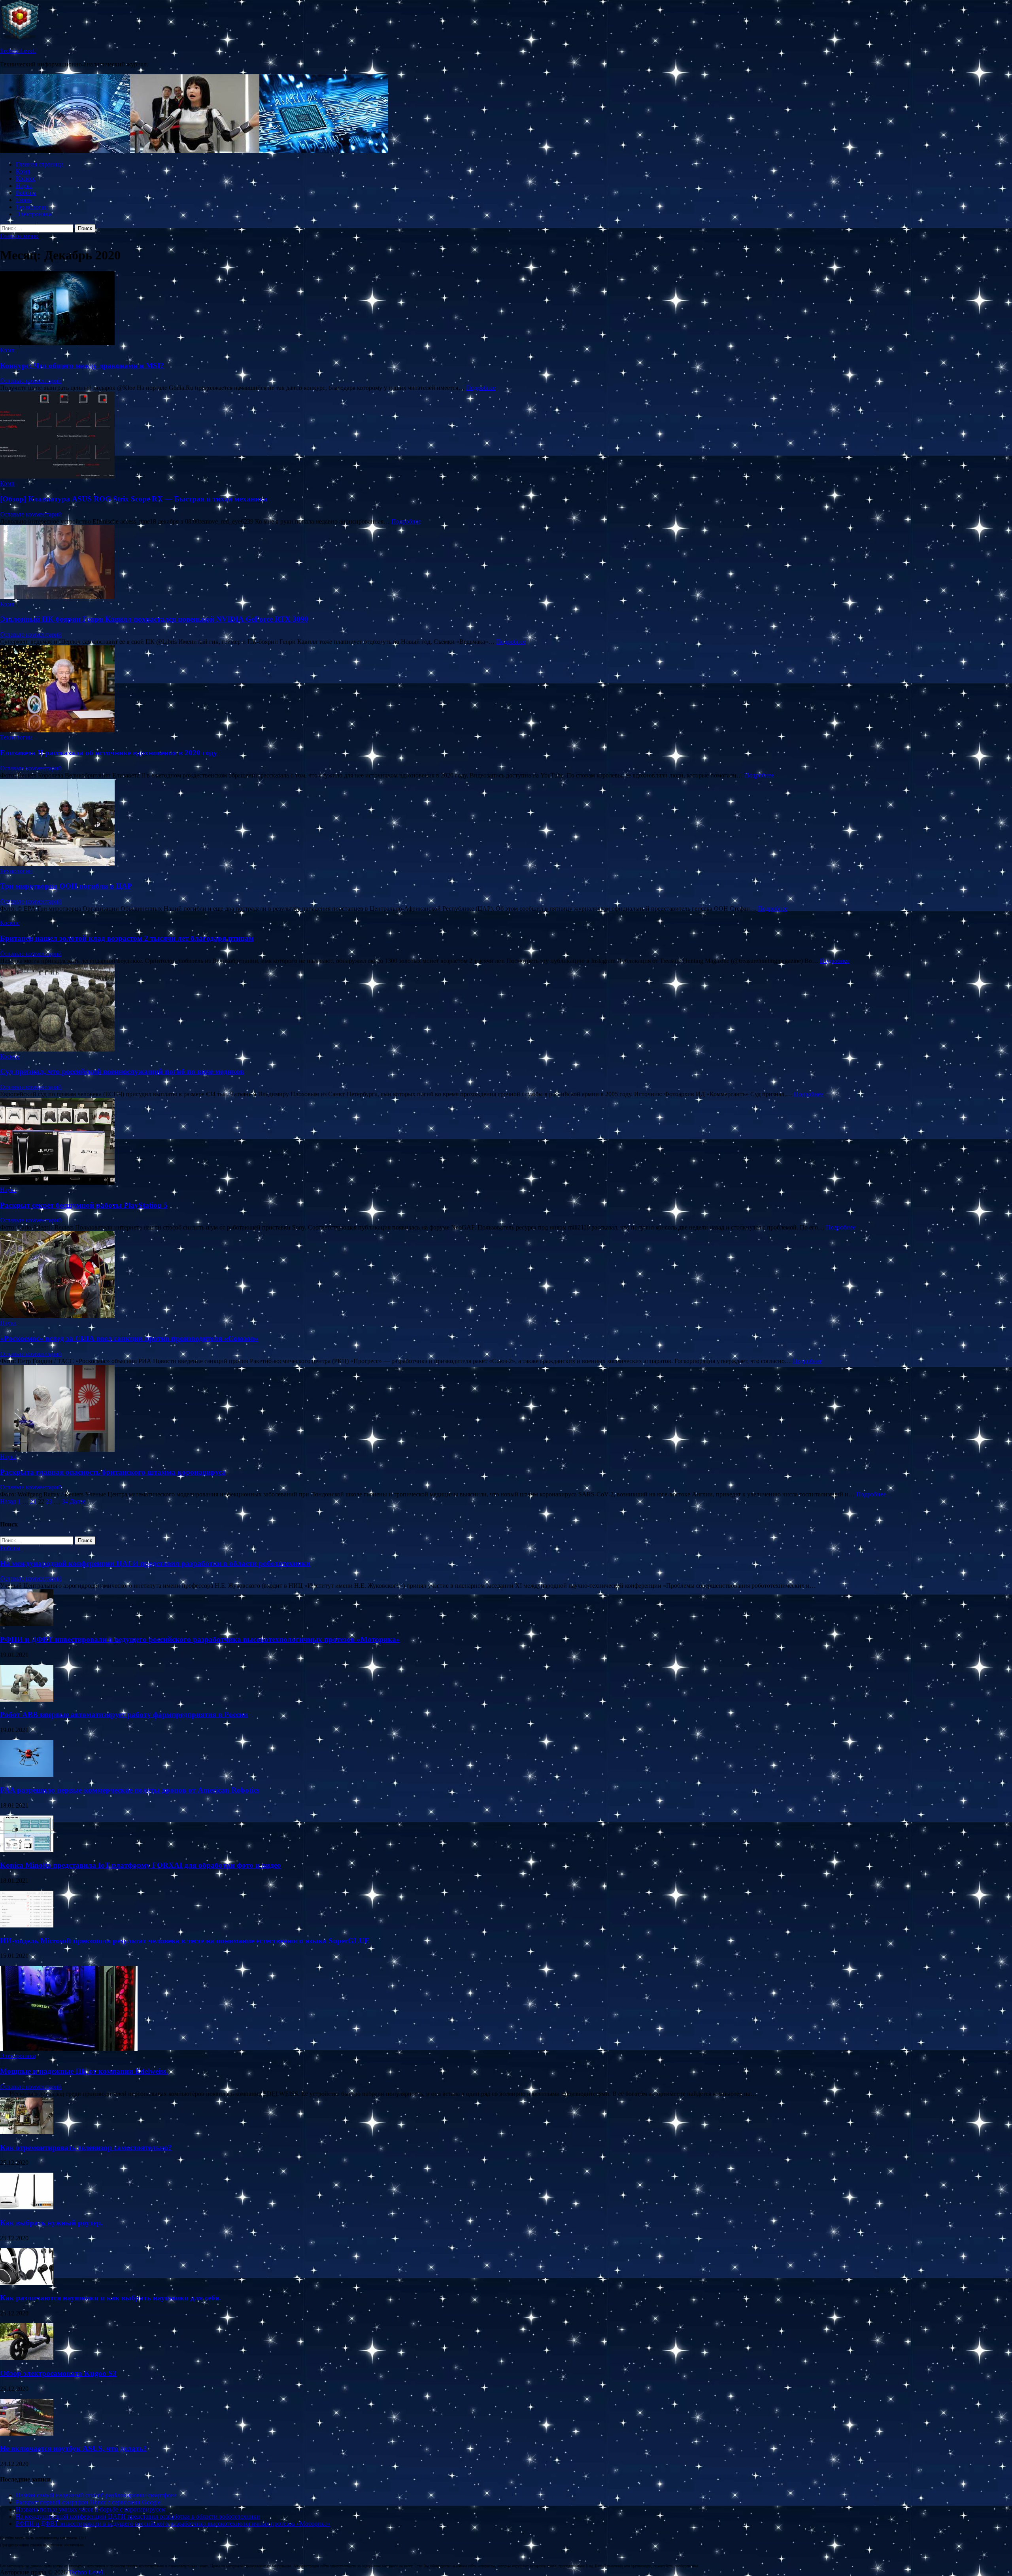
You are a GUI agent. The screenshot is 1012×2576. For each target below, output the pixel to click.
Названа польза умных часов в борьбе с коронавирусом (91, 2509)
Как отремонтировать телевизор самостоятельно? (86, 2148)
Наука (24, 186)
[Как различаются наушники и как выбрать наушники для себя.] (27, 2283)
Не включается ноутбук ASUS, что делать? (74, 2448)
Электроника (34, 214)
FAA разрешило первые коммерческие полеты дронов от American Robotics (130, 1790)
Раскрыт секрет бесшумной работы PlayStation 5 (84, 1205)
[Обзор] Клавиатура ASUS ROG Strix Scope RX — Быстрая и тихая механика (134, 499)
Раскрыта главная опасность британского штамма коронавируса (113, 1472)
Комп (23, 171)
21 (33, 1501)
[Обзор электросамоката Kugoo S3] (27, 2358)
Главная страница (40, 164)
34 (65, 1501)
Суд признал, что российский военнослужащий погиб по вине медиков (122, 1071)
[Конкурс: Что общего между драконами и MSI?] (506, 309)
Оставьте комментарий (31, 381)
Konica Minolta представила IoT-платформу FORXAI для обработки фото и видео (141, 1865)
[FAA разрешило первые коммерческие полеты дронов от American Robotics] (27, 1775)
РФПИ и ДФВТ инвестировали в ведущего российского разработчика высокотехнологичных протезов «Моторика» (200, 1639)
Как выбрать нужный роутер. (51, 2223)
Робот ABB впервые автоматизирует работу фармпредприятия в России (124, 1714)
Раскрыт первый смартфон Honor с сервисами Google (88, 2502)
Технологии (32, 207)
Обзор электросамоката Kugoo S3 (58, 2373)
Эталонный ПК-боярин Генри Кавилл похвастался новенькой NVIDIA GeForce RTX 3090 (154, 619)
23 (49, 1501)
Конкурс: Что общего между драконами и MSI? (82, 366)
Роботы (26, 193)
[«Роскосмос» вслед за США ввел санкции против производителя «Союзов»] (506, 1275)
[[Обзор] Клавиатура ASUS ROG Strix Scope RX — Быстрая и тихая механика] (506, 436)
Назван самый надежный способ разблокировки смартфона (96, 2495)
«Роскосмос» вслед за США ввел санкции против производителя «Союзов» (129, 1338)
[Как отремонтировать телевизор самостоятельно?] (27, 2132)
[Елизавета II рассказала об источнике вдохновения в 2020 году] (506, 690)
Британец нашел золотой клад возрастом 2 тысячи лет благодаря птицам (127, 938)
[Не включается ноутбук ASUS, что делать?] (27, 2433)
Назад (8, 1501)
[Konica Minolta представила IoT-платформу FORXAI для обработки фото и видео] (27, 1850)
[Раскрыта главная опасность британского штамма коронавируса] (506, 1409)
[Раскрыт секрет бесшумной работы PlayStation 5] (506, 1142)
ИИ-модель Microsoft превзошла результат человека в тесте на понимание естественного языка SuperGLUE (185, 1941)
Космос (26, 179)
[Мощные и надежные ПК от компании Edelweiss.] (69, 2049)
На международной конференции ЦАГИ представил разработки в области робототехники (155, 1563)
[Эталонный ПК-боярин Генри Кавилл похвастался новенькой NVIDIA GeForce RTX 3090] (506, 563)
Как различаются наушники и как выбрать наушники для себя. (110, 2298)
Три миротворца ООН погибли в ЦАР (66, 886)
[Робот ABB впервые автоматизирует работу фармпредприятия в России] (27, 1699)
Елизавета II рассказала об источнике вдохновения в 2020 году (109, 753)
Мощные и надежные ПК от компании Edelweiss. (84, 2071)
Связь (24, 200)
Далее (77, 1501)
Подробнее (481, 388)
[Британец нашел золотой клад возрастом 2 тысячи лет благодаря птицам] (506, 916)
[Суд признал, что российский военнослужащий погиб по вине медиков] (506, 1009)
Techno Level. (18, 51)
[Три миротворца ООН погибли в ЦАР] (506, 823)
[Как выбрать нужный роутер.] (27, 2207)
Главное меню (19, 236)
